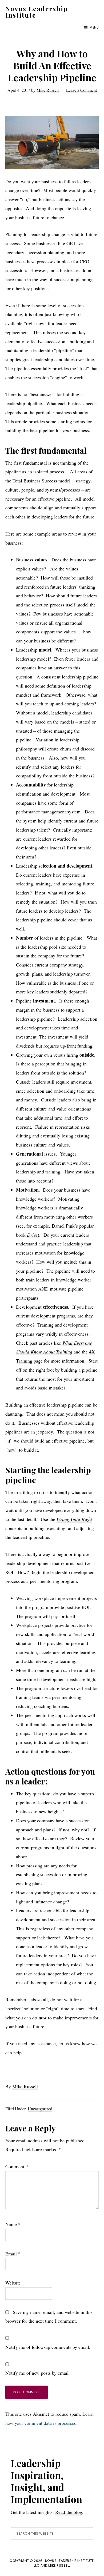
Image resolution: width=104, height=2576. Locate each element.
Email (13, 2254)
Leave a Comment (81, 90)
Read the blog (69, 2512)
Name (13, 2224)
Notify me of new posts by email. (38, 2373)
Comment (17, 2166)
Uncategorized (40, 2109)
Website (13, 2283)
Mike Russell (25, 2086)
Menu (94, 27)
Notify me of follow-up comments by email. (48, 2347)
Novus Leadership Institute (37, 12)
